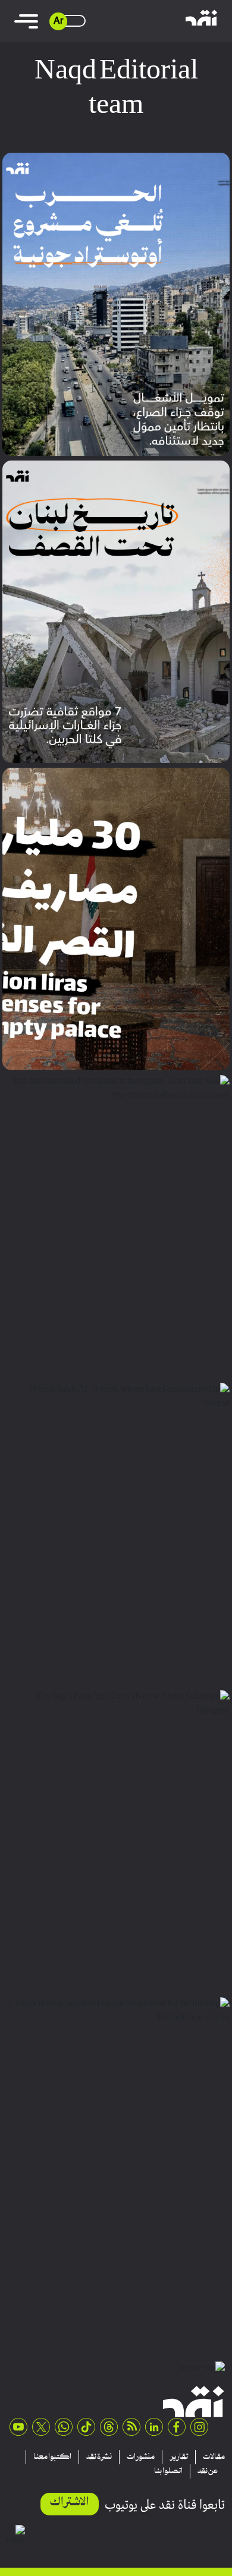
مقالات (214, 2457)
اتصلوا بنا (168, 2471)
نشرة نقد (99, 2457)
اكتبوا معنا (52, 2457)
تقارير (179, 2457)
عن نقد (208, 2471)
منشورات (141, 2457)
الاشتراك (70, 2503)
